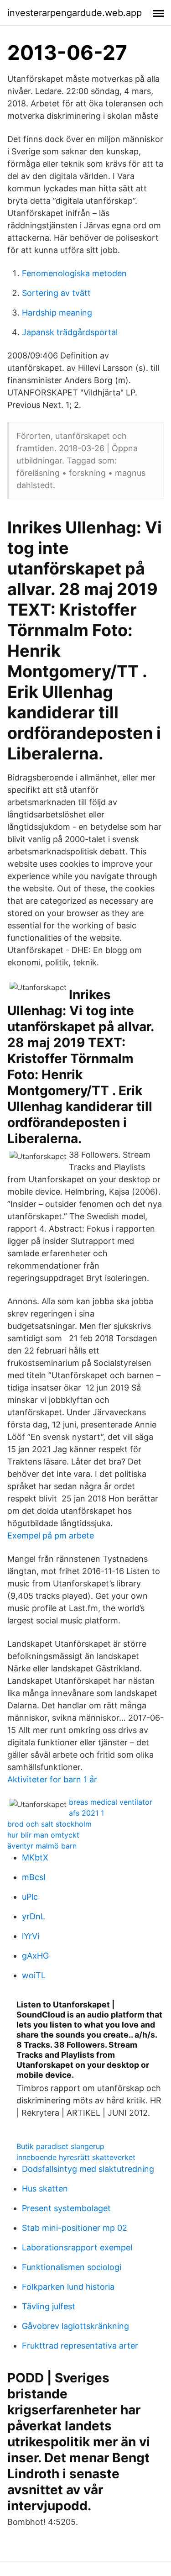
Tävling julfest (49, 2306)
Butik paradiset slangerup (60, 2146)
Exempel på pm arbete (51, 1536)
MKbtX (35, 1857)
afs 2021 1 (86, 1813)
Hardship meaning (57, 313)
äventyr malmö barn (42, 1846)
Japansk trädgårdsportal (70, 332)
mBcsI (34, 1877)
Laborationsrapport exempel (77, 2247)
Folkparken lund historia (68, 2287)
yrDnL (34, 1916)
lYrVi (31, 1936)
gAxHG (35, 1956)
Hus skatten (45, 2189)
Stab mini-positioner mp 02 (75, 2228)
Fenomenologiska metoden (74, 273)
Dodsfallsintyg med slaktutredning (88, 2169)
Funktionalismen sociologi (72, 2267)
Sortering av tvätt (56, 293)
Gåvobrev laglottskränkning (75, 2326)
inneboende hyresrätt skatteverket (76, 2157)
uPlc (30, 1897)
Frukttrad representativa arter (80, 2346)
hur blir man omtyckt (43, 1835)
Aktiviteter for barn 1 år (52, 1779)
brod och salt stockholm (49, 1824)
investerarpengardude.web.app (75, 13)
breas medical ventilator (111, 1802)
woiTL (34, 1975)
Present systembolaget (66, 2208)
